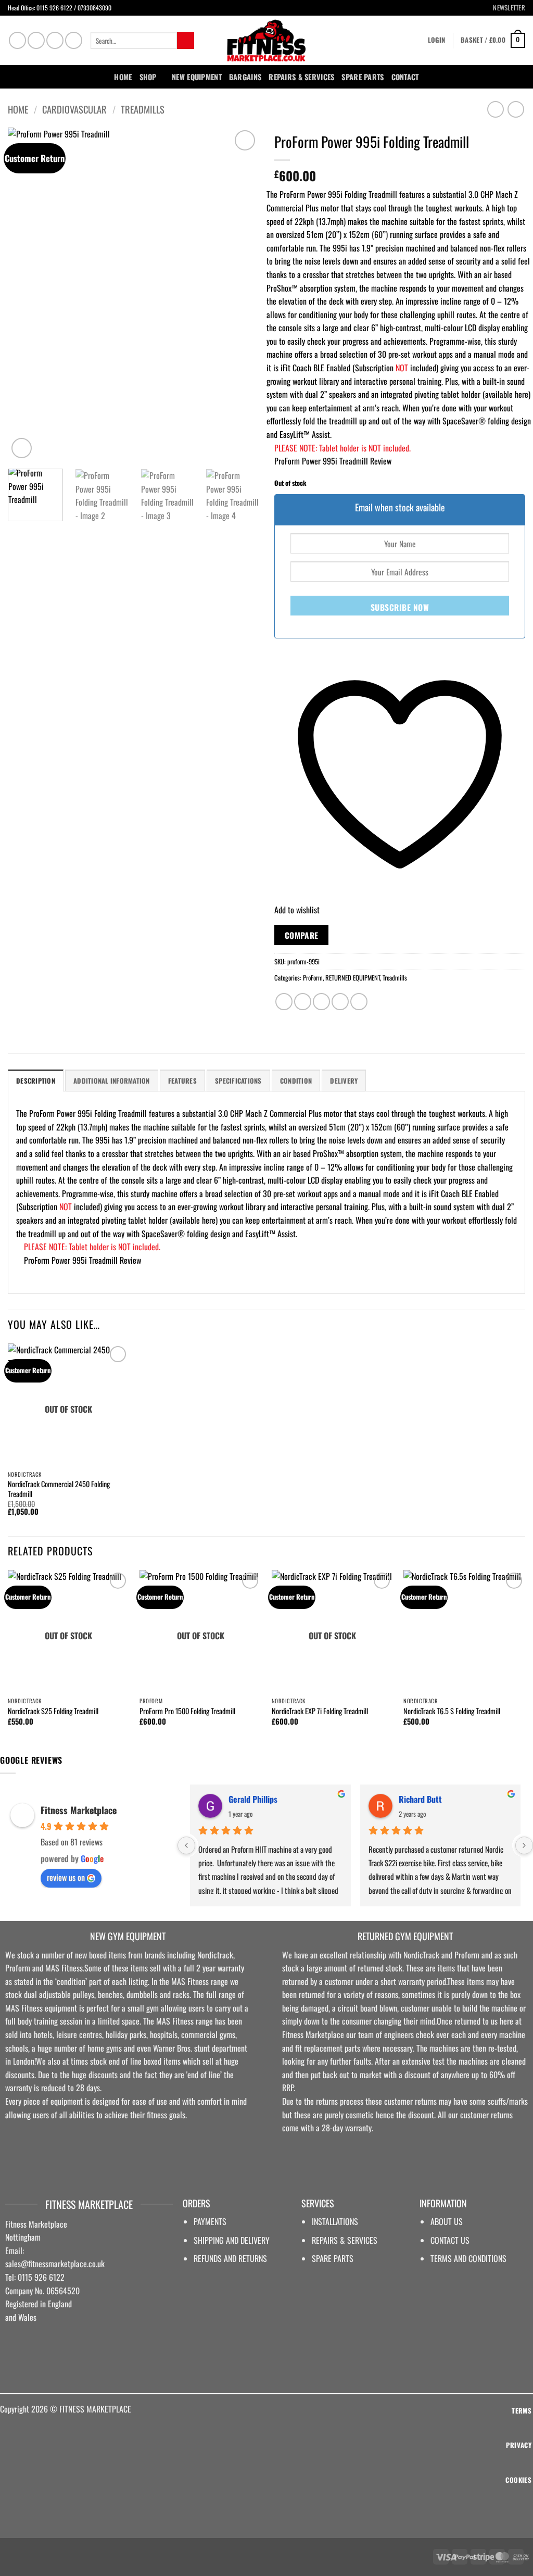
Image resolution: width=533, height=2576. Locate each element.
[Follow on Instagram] (36, 40)
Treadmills (143, 109)
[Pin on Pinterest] (340, 1002)
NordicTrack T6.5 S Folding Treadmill (452, 1711)
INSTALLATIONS (335, 2221)
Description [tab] (36, 1081)
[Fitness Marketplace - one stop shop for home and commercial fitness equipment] (266, 40)
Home (123, 77)
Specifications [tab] (238, 1081)
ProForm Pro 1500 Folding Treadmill (187, 1711)
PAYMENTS (210, 2221)
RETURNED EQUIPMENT (353, 978)
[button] (505, 8)
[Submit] (186, 41)
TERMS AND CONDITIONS (468, 2258)
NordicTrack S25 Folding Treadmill (53, 1711)
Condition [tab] (296, 1081)
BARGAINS (245, 77)
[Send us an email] (55, 40)
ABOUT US (447, 2221)
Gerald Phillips (253, 1799)
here (522, 394)
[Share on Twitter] (303, 1002)
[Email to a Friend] (321, 1002)
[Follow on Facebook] (17, 40)
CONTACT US (450, 2240)
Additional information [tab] (112, 1081)
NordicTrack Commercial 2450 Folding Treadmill (59, 1489)
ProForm (313, 978)
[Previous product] (516, 109)
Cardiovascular (74, 109)
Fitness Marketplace (79, 1810)
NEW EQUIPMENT (197, 77)
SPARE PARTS (363, 77)
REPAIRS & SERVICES (345, 2240)
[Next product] (495, 109)
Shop (148, 77)
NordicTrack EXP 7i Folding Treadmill (320, 1711)
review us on (66, 1877)
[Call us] (74, 40)
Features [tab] (182, 1081)
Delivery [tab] (344, 1081)
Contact (405, 77)
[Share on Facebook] (284, 1002)
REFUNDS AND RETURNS (230, 2258)
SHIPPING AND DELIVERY (232, 2240)
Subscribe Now (400, 607)
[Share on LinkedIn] (359, 1002)
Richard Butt (420, 1799)
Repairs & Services (301, 77)
